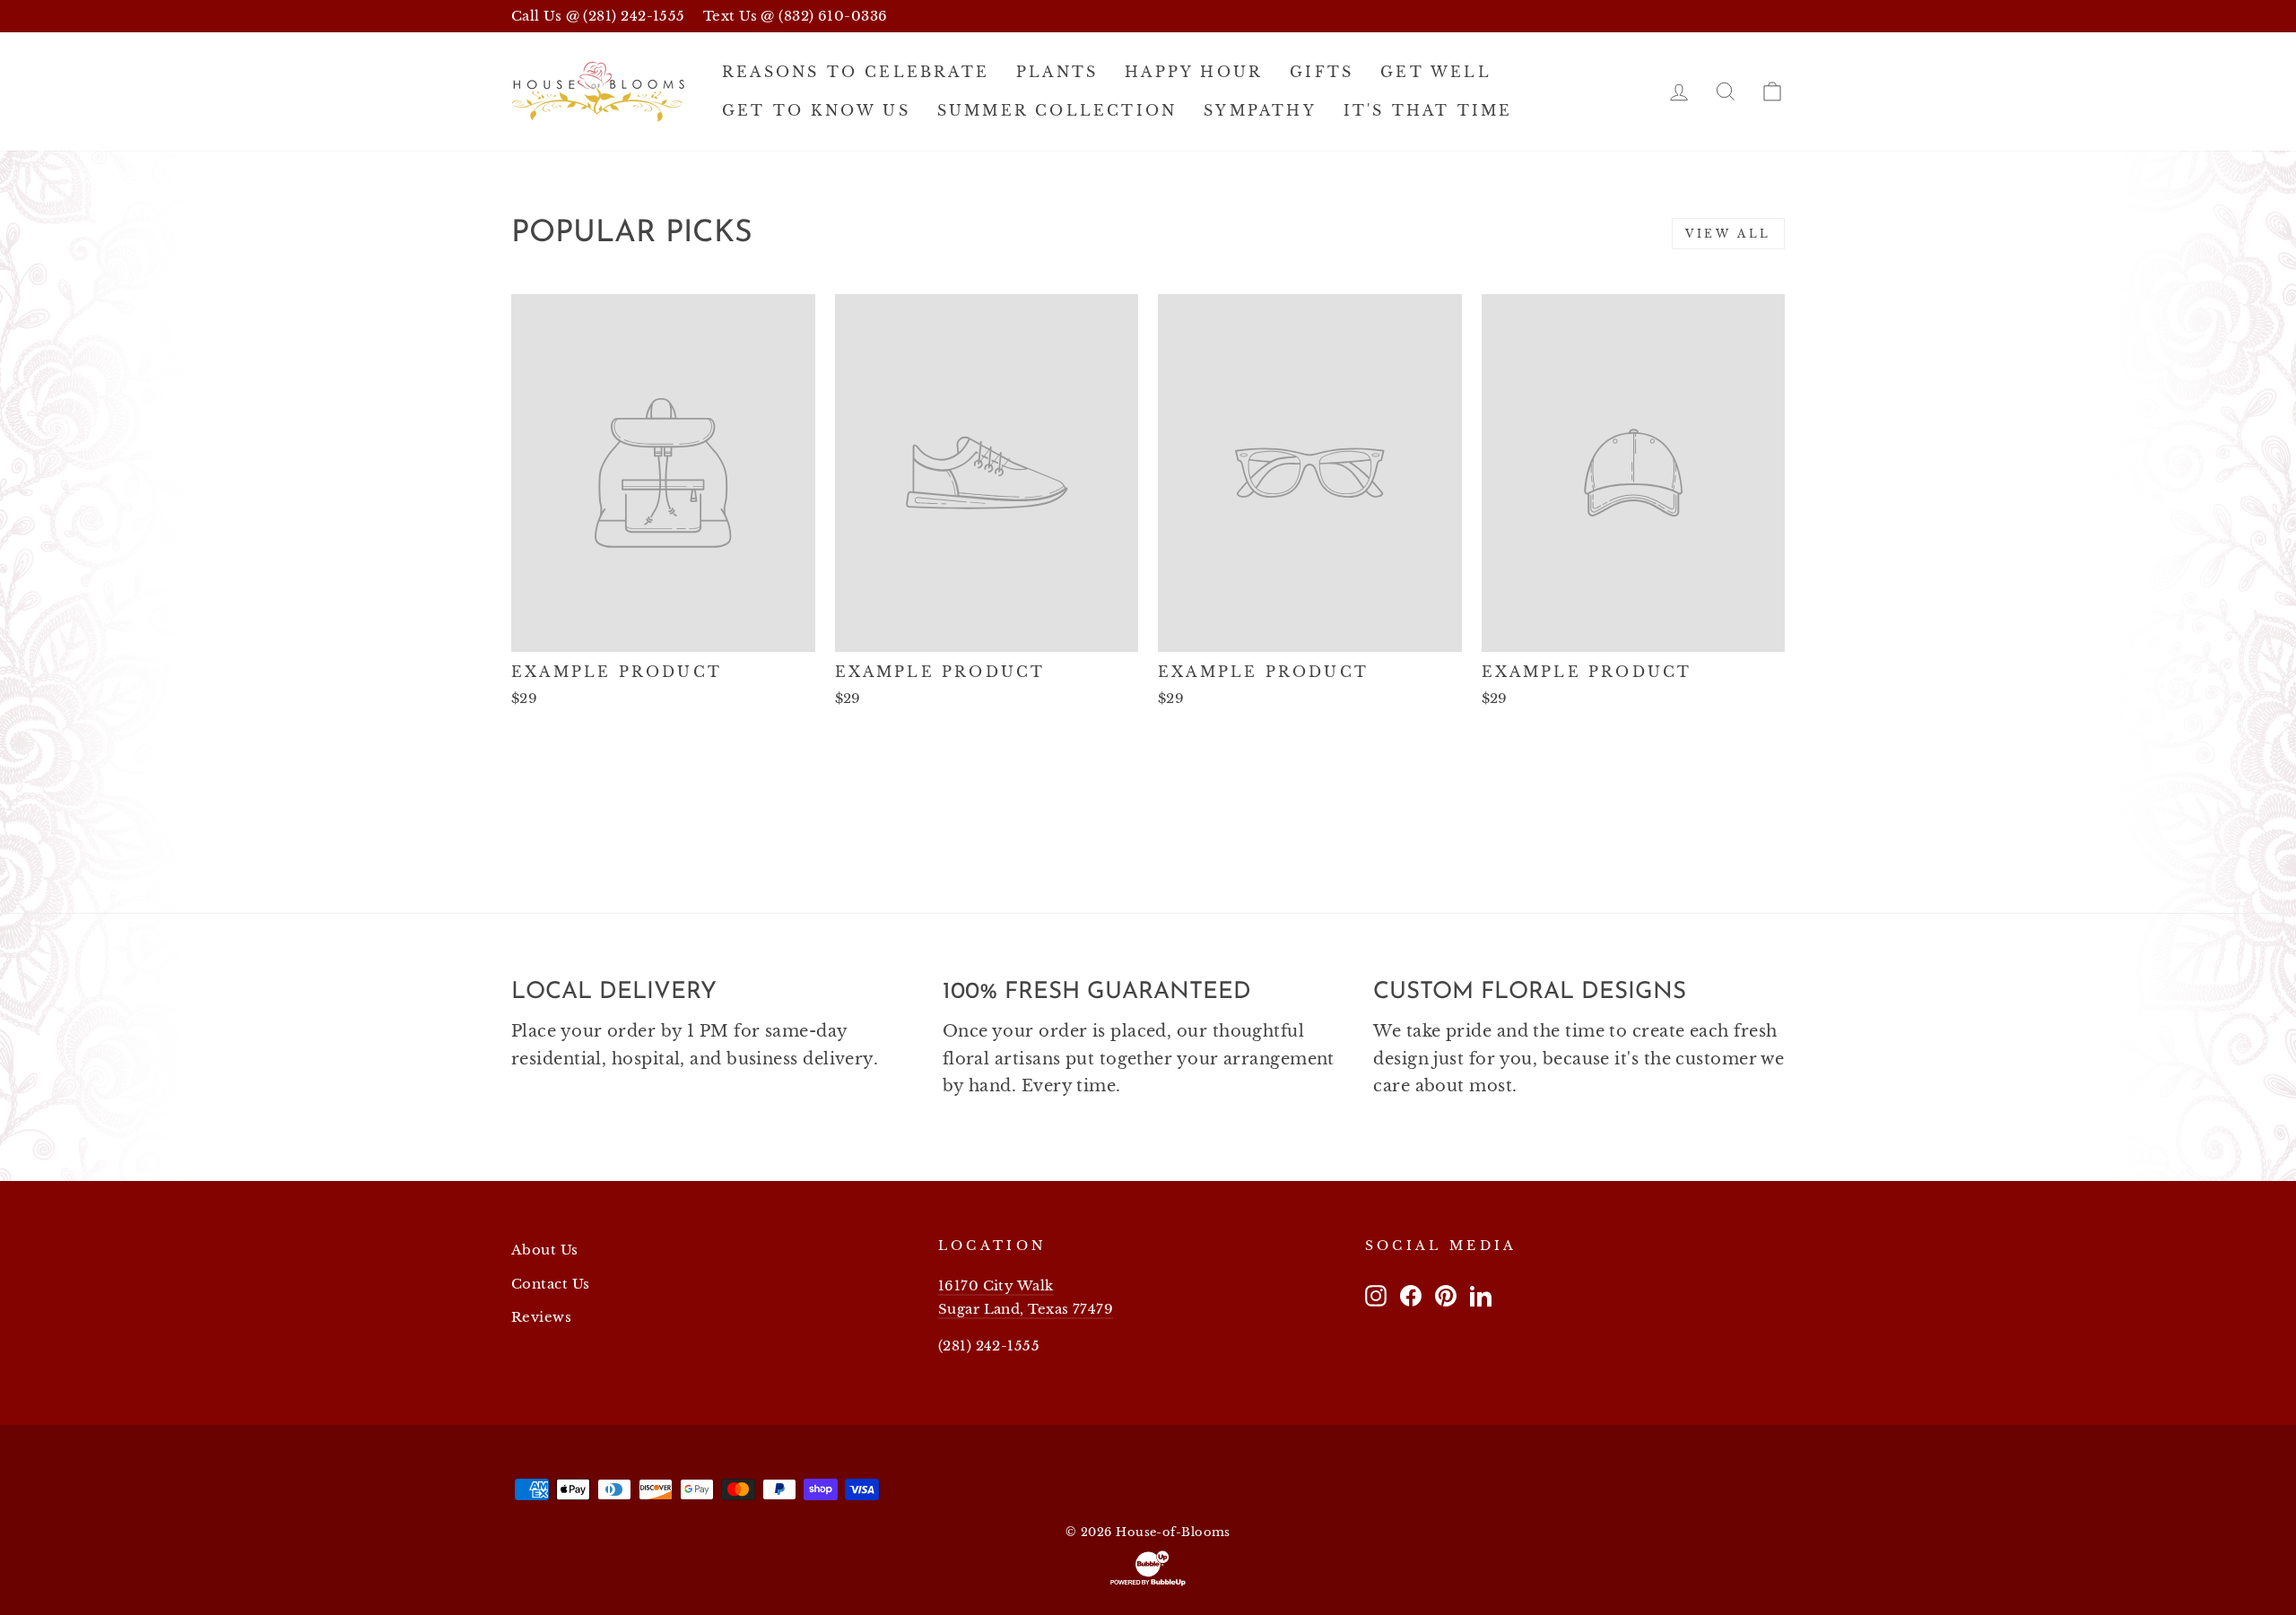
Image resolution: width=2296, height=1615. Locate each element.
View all (1728, 234)
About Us (545, 1250)
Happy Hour (1194, 72)
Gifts (1322, 72)
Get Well (1436, 72)
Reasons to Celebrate (856, 72)
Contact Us (551, 1284)
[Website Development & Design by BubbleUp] (1148, 1568)
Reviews (541, 1317)
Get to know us (816, 110)
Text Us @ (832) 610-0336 (796, 16)
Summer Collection (1057, 110)
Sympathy (1260, 110)
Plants (1057, 72)
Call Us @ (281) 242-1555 (598, 16)
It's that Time (1428, 110)
